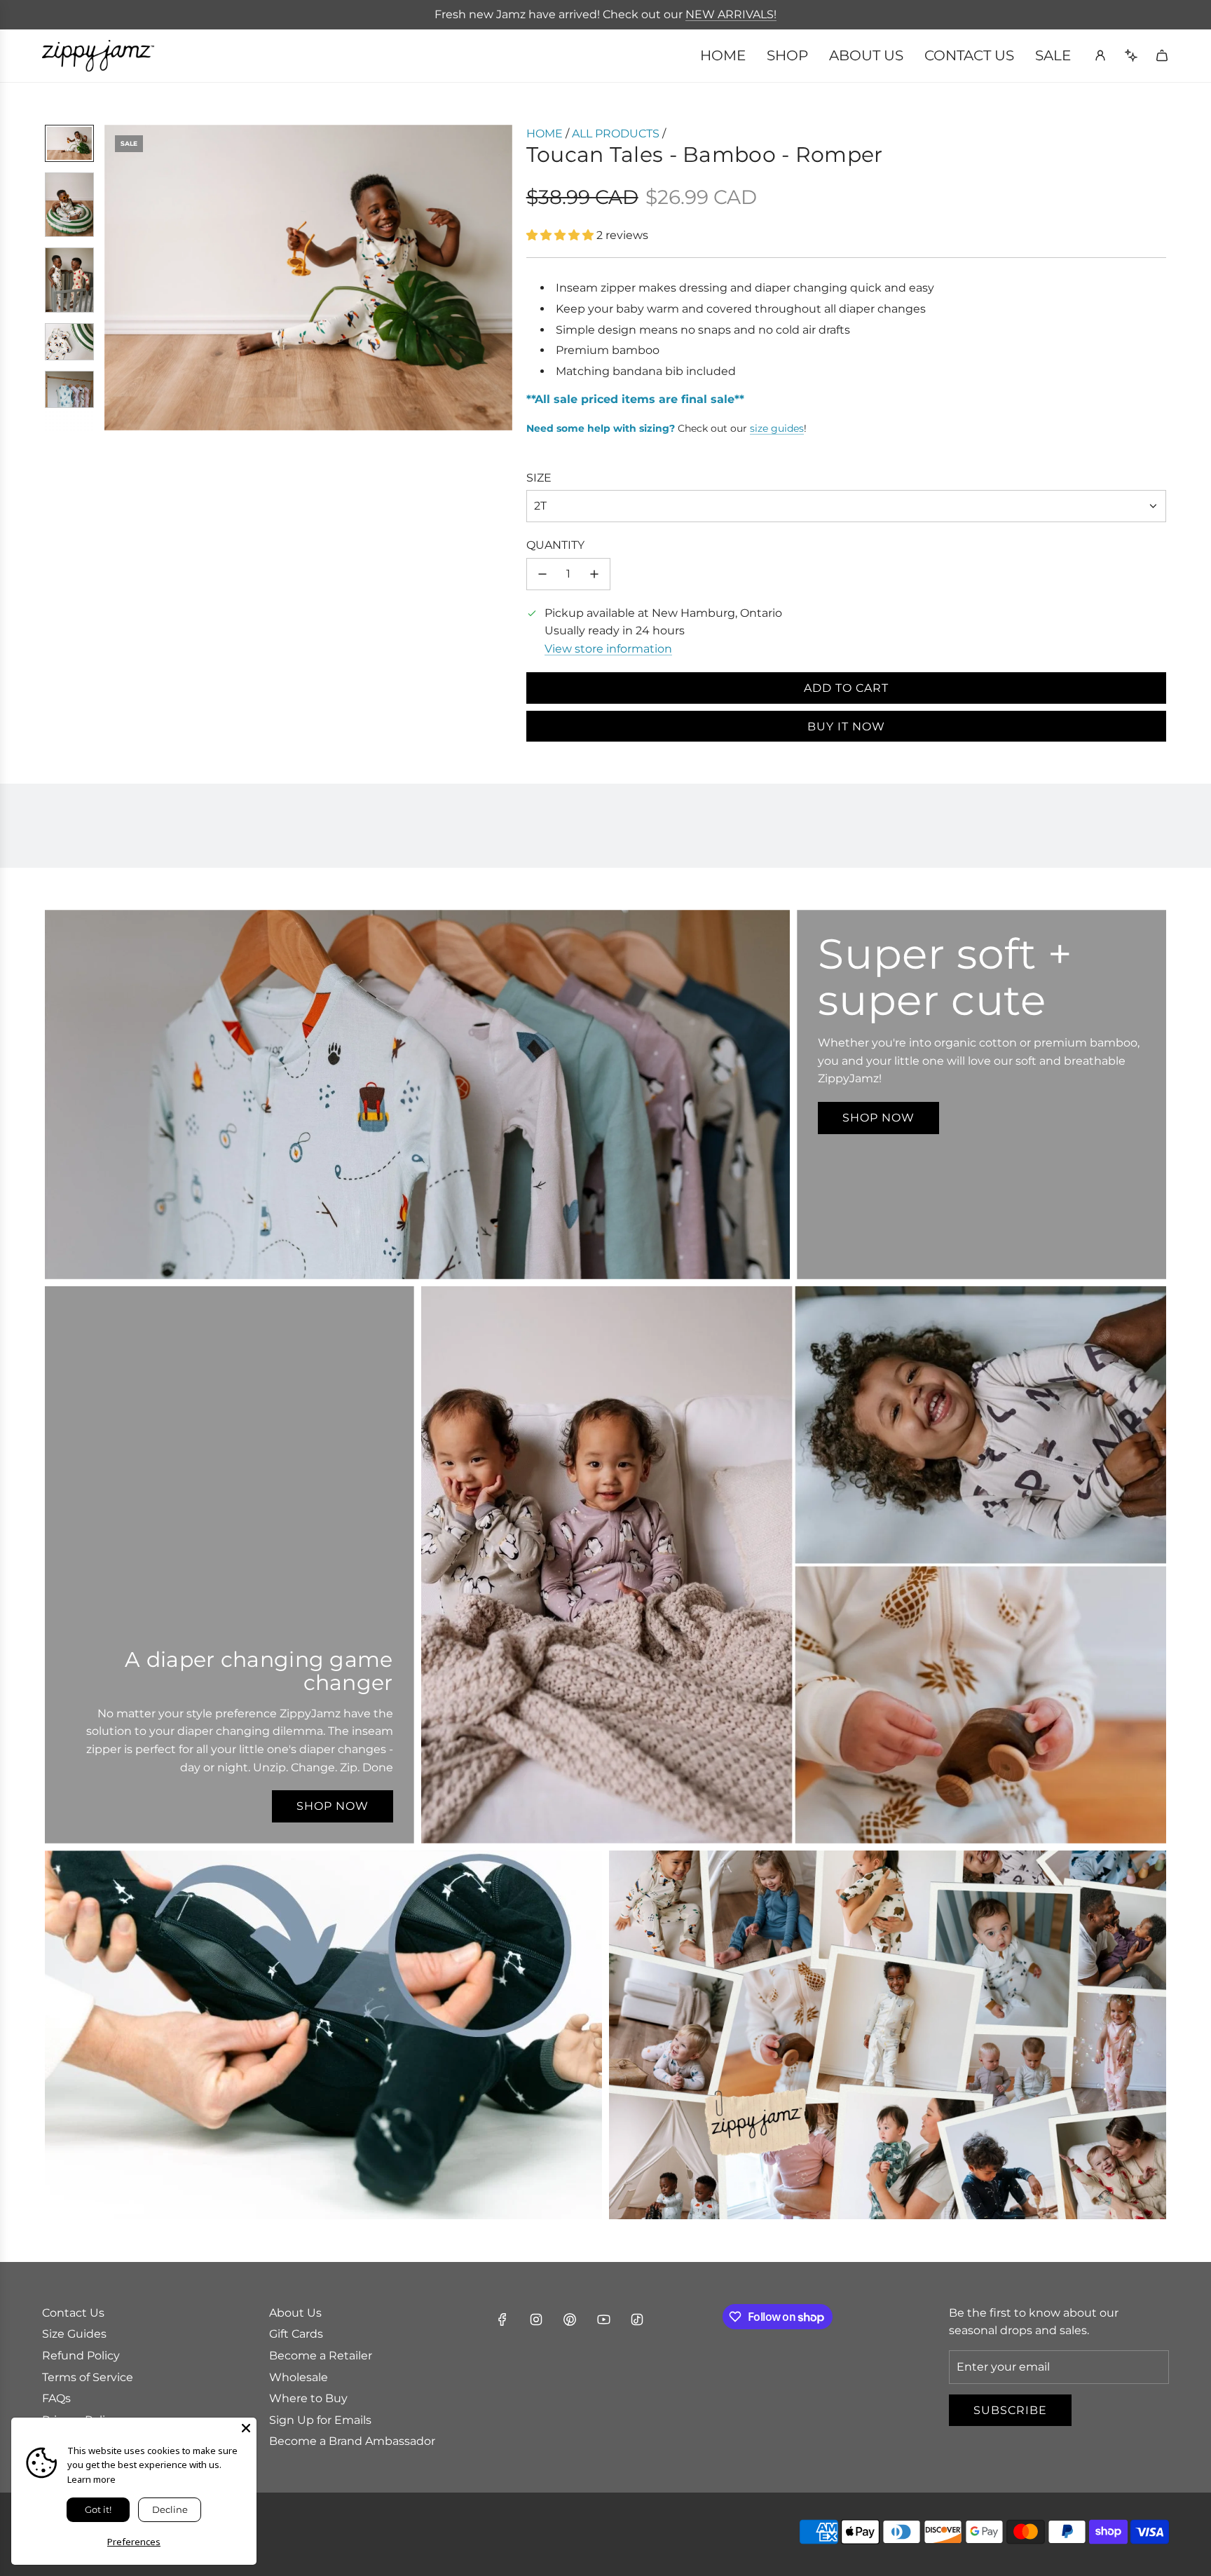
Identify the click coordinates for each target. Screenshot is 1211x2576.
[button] (116, 278)
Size (539, 478)
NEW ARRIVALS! (731, 14)
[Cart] (1162, 55)
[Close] (246, 2428)
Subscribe (1010, 2410)
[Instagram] (536, 2319)
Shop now (878, 1118)
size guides (777, 428)
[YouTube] (603, 2319)
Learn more (91, 2479)
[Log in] (1100, 55)
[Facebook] (502, 2319)
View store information (608, 649)
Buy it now (846, 727)
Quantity (555, 545)
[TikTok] (637, 2319)
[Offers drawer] (1131, 55)
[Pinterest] (570, 2319)
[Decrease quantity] (542, 574)
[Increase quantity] (594, 574)
